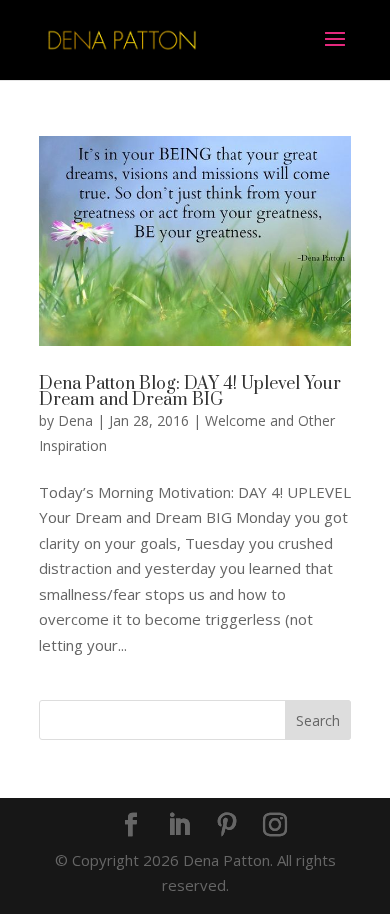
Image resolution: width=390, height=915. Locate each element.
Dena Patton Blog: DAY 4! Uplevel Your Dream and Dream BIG (190, 392)
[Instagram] (275, 826)
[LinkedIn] (179, 826)
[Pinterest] (227, 826)
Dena (75, 420)
